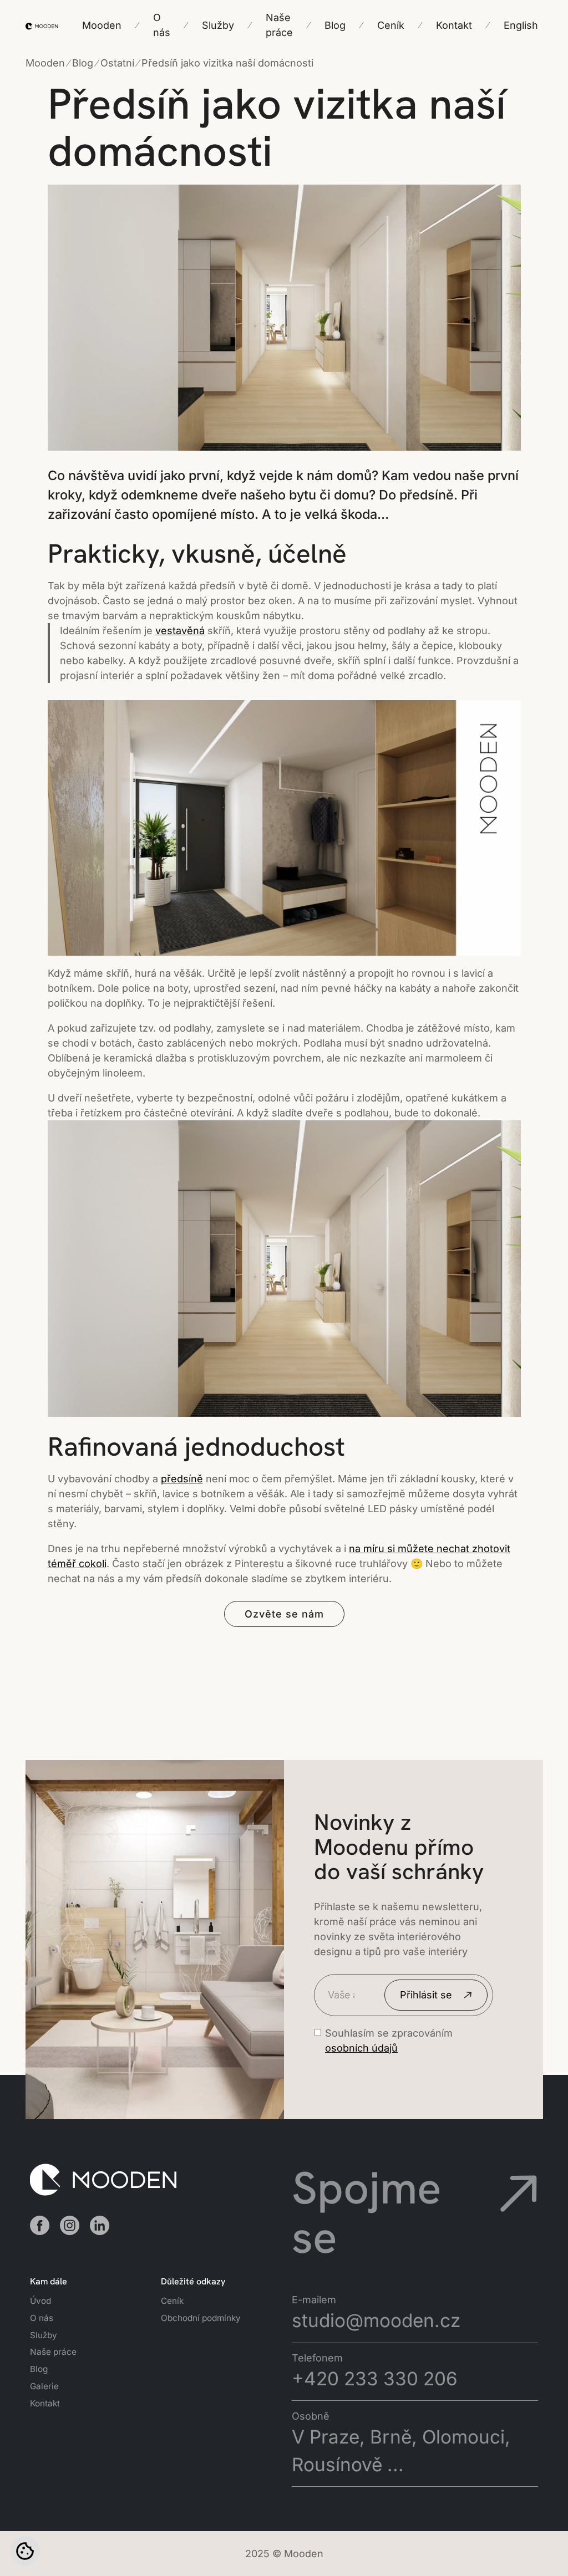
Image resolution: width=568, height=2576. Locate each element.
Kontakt (45, 2403)
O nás (42, 2318)
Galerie (44, 2386)
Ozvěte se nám (284, 1614)
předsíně (182, 1479)
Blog (39, 2369)
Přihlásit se (426, 1995)
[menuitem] (521, 25)
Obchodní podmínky (201, 2318)
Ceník (172, 2301)
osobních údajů (361, 2048)
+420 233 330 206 (375, 2379)
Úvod (40, 2301)
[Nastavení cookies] (25, 2551)
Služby (44, 2335)
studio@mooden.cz (376, 2320)
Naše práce (53, 2352)
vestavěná (180, 631)
